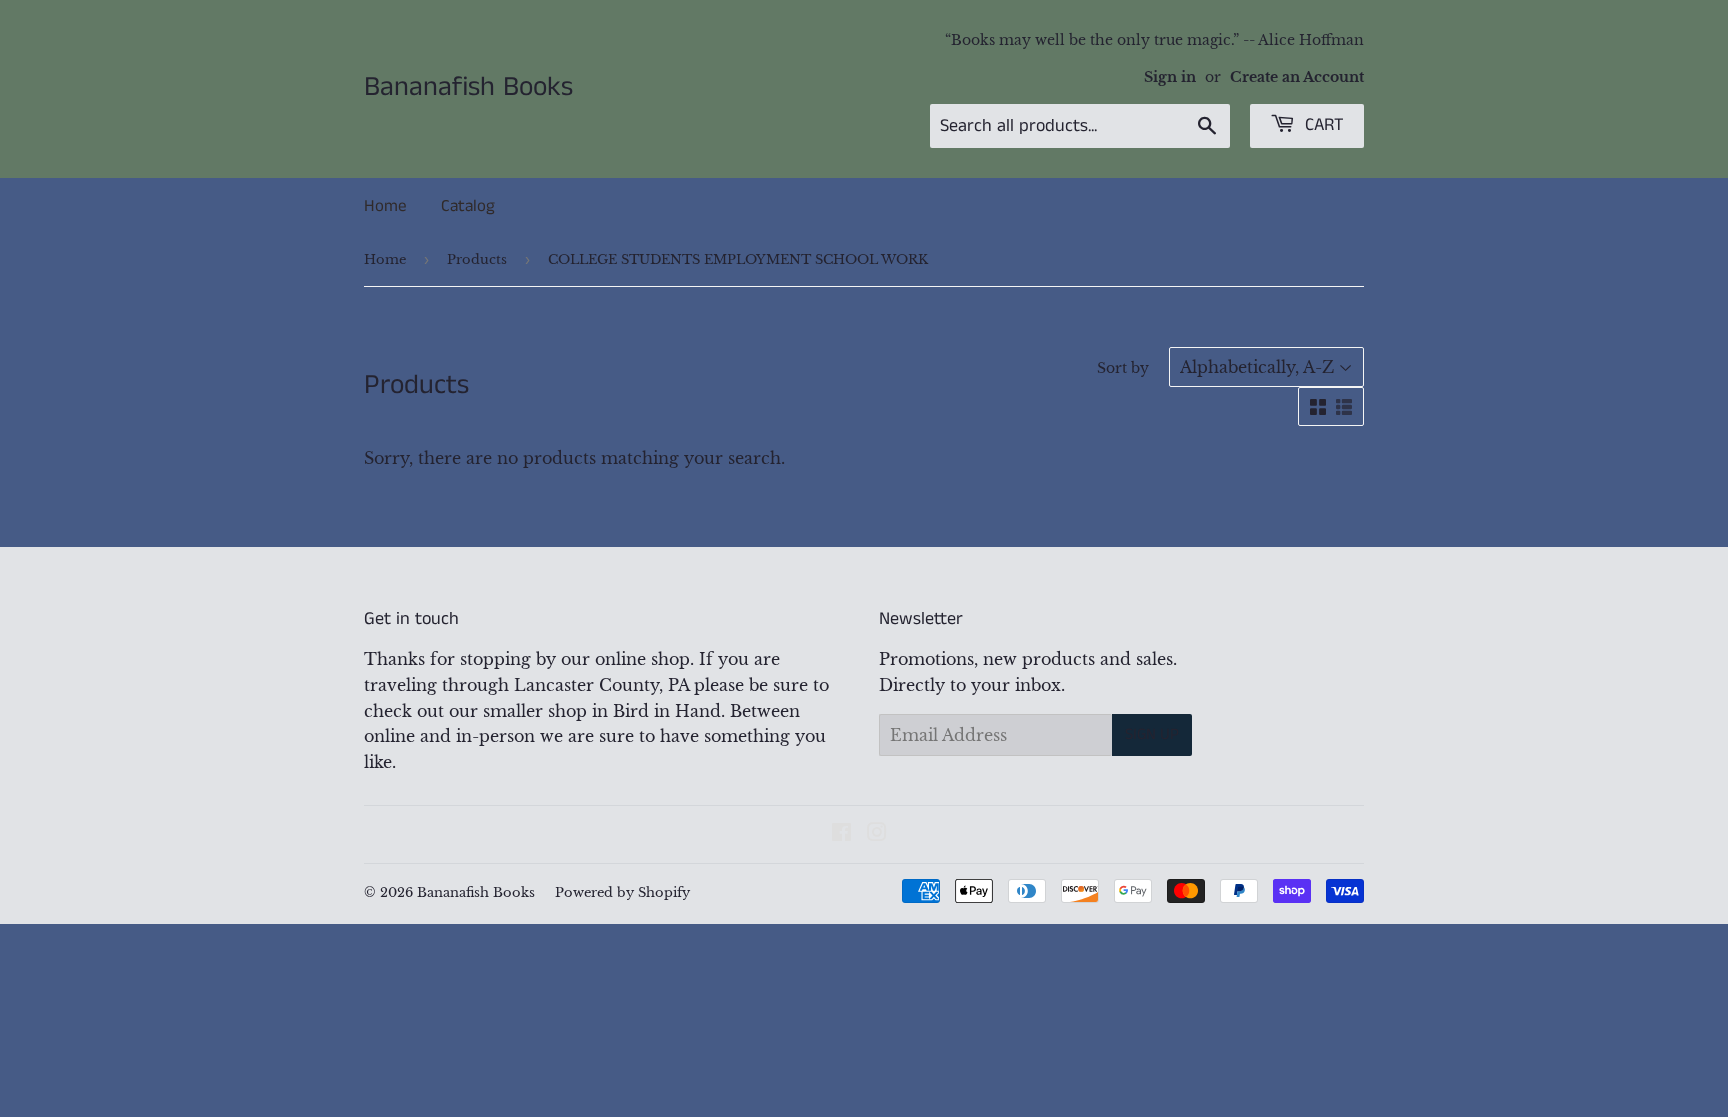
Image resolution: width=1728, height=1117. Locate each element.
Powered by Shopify (622, 892)
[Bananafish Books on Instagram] (877, 834)
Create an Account (1297, 77)
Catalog (468, 206)
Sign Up (1152, 734)
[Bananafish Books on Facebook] (841, 834)
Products (477, 259)
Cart (1322, 125)
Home (385, 206)
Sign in (1170, 77)
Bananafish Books (468, 88)
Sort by (1123, 368)
